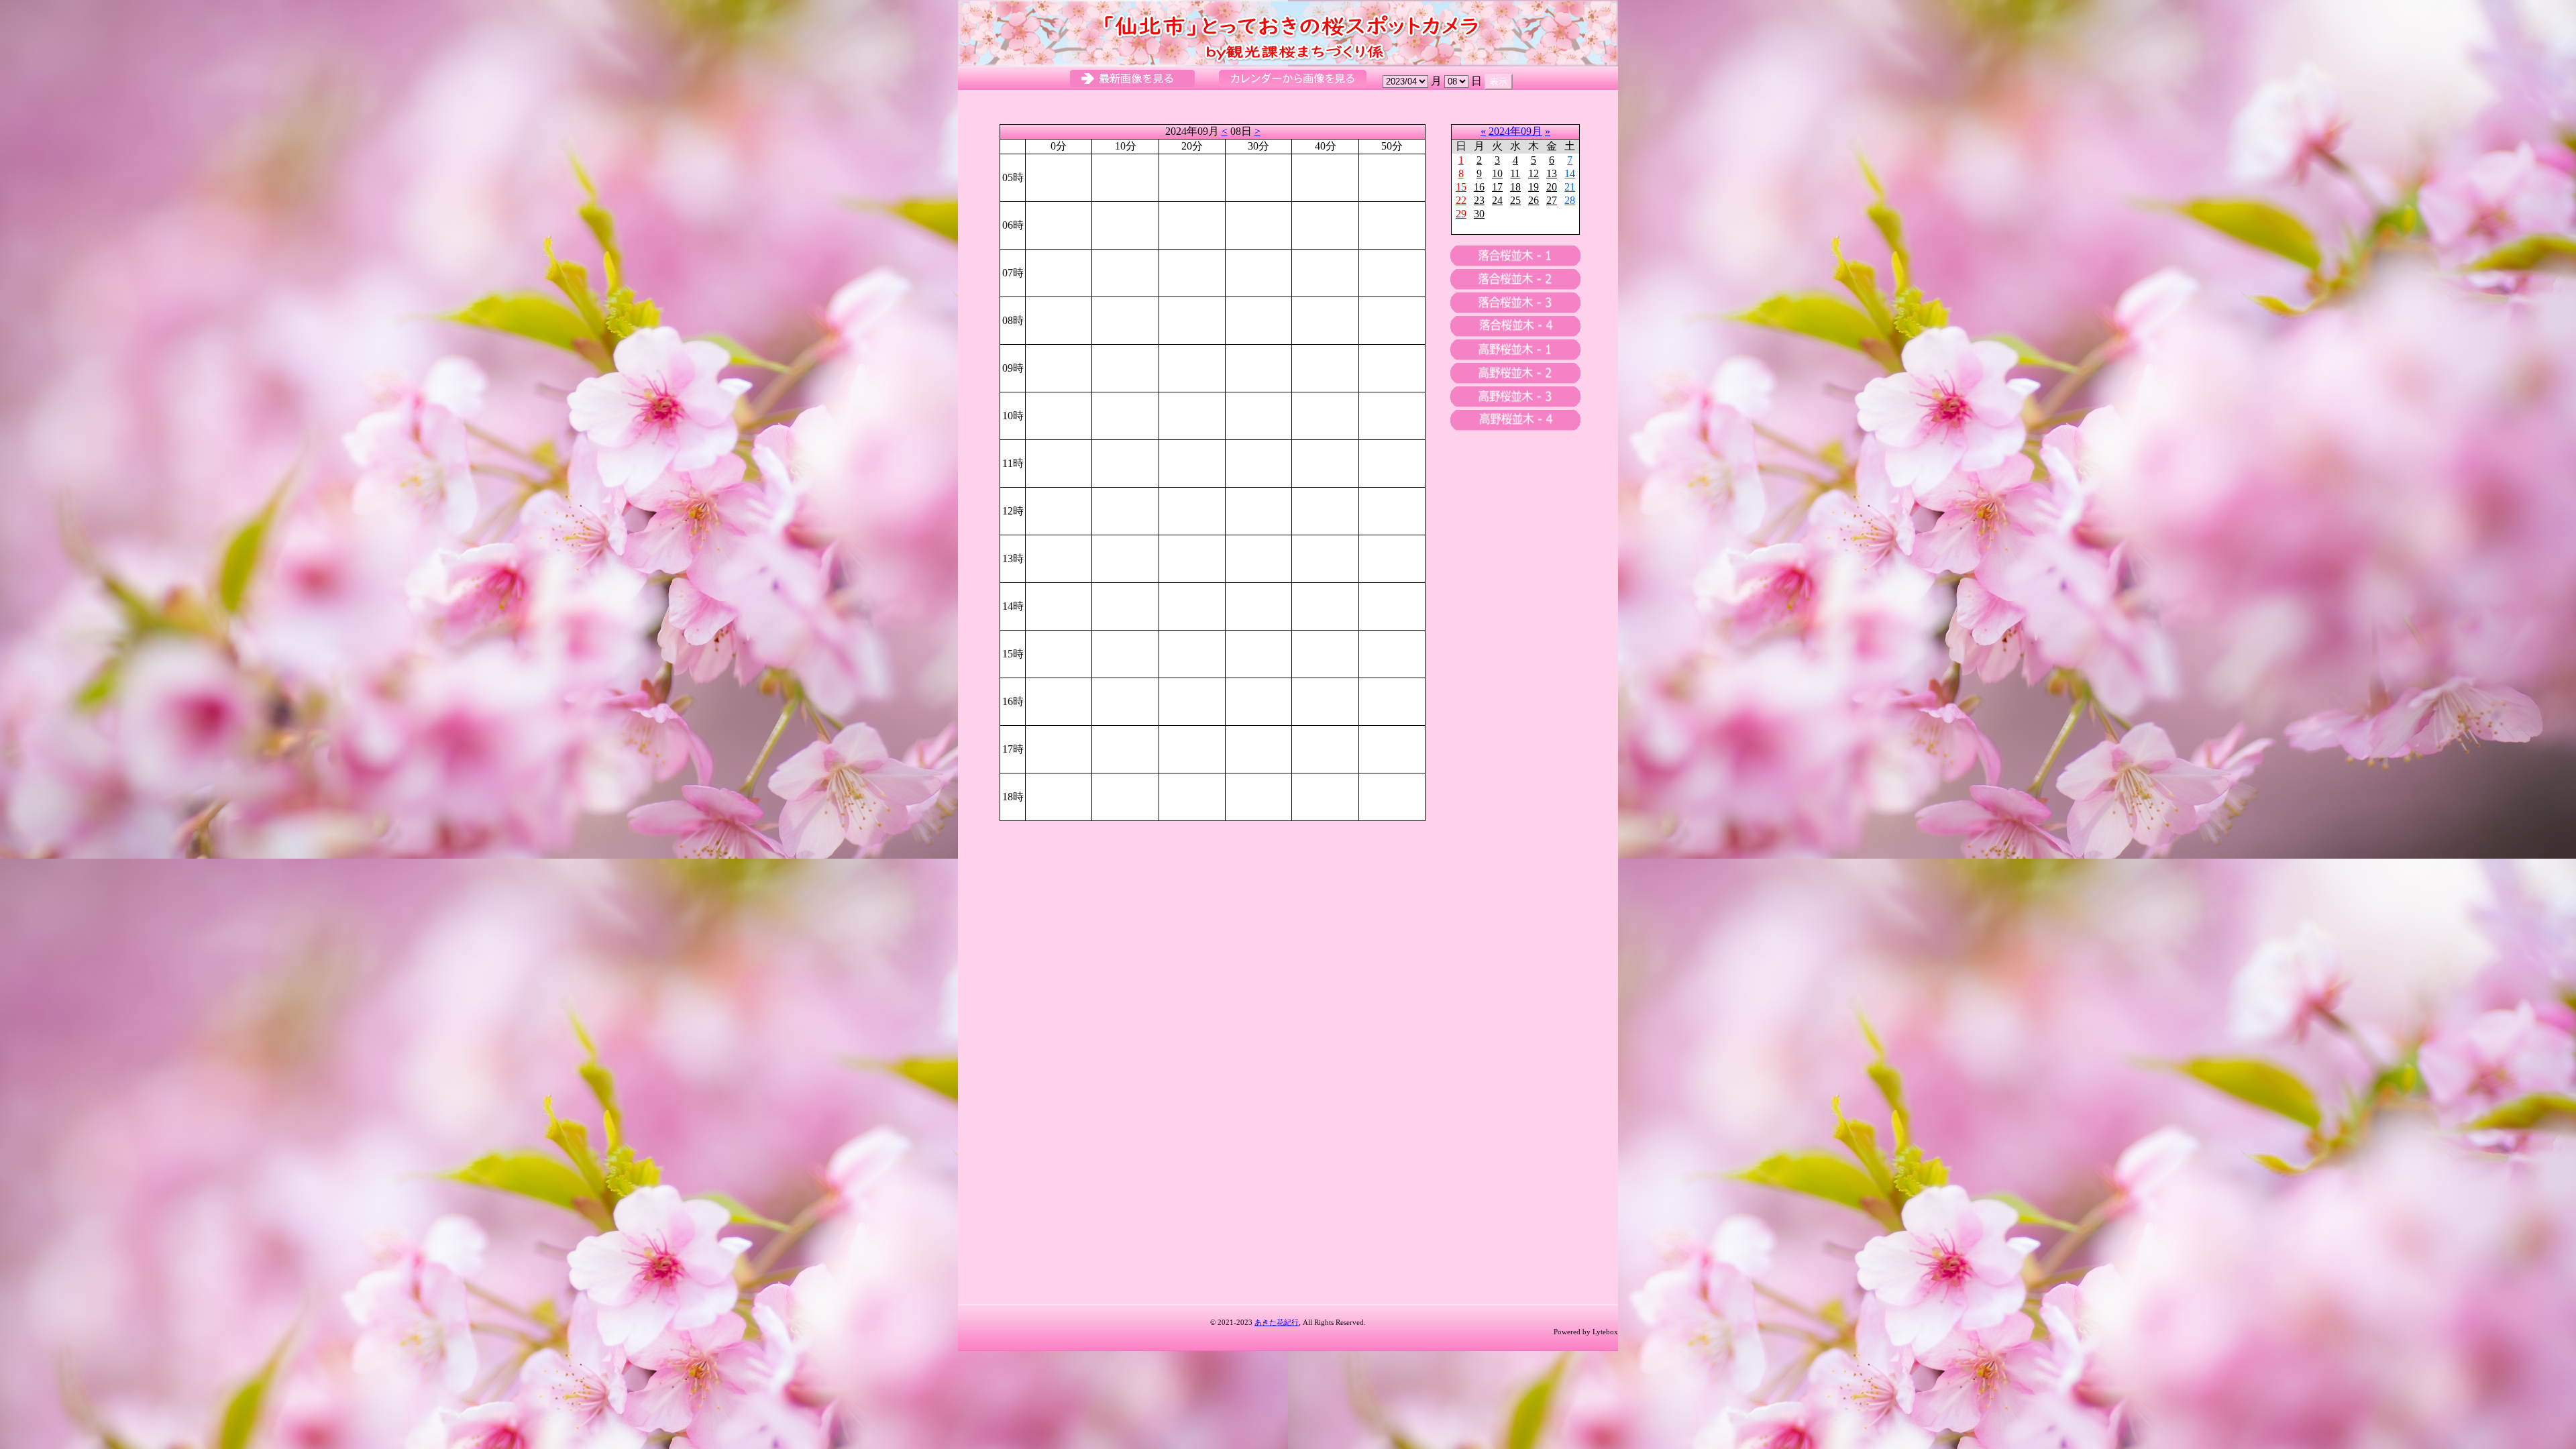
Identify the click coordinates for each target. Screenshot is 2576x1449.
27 (1552, 200)
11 (1515, 173)
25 (1515, 200)
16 (1479, 187)
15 (1461, 187)
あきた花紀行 (1277, 1322)
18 (1515, 187)
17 (1497, 187)
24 (1497, 200)
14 (1570, 173)
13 (1552, 173)
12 (1534, 173)
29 (1461, 214)
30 (1479, 214)
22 (1461, 200)
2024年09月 (1515, 131)
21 (1570, 187)
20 (1552, 187)
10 (1497, 173)
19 (1534, 187)
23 (1479, 200)
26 (1534, 200)
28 (1570, 200)
